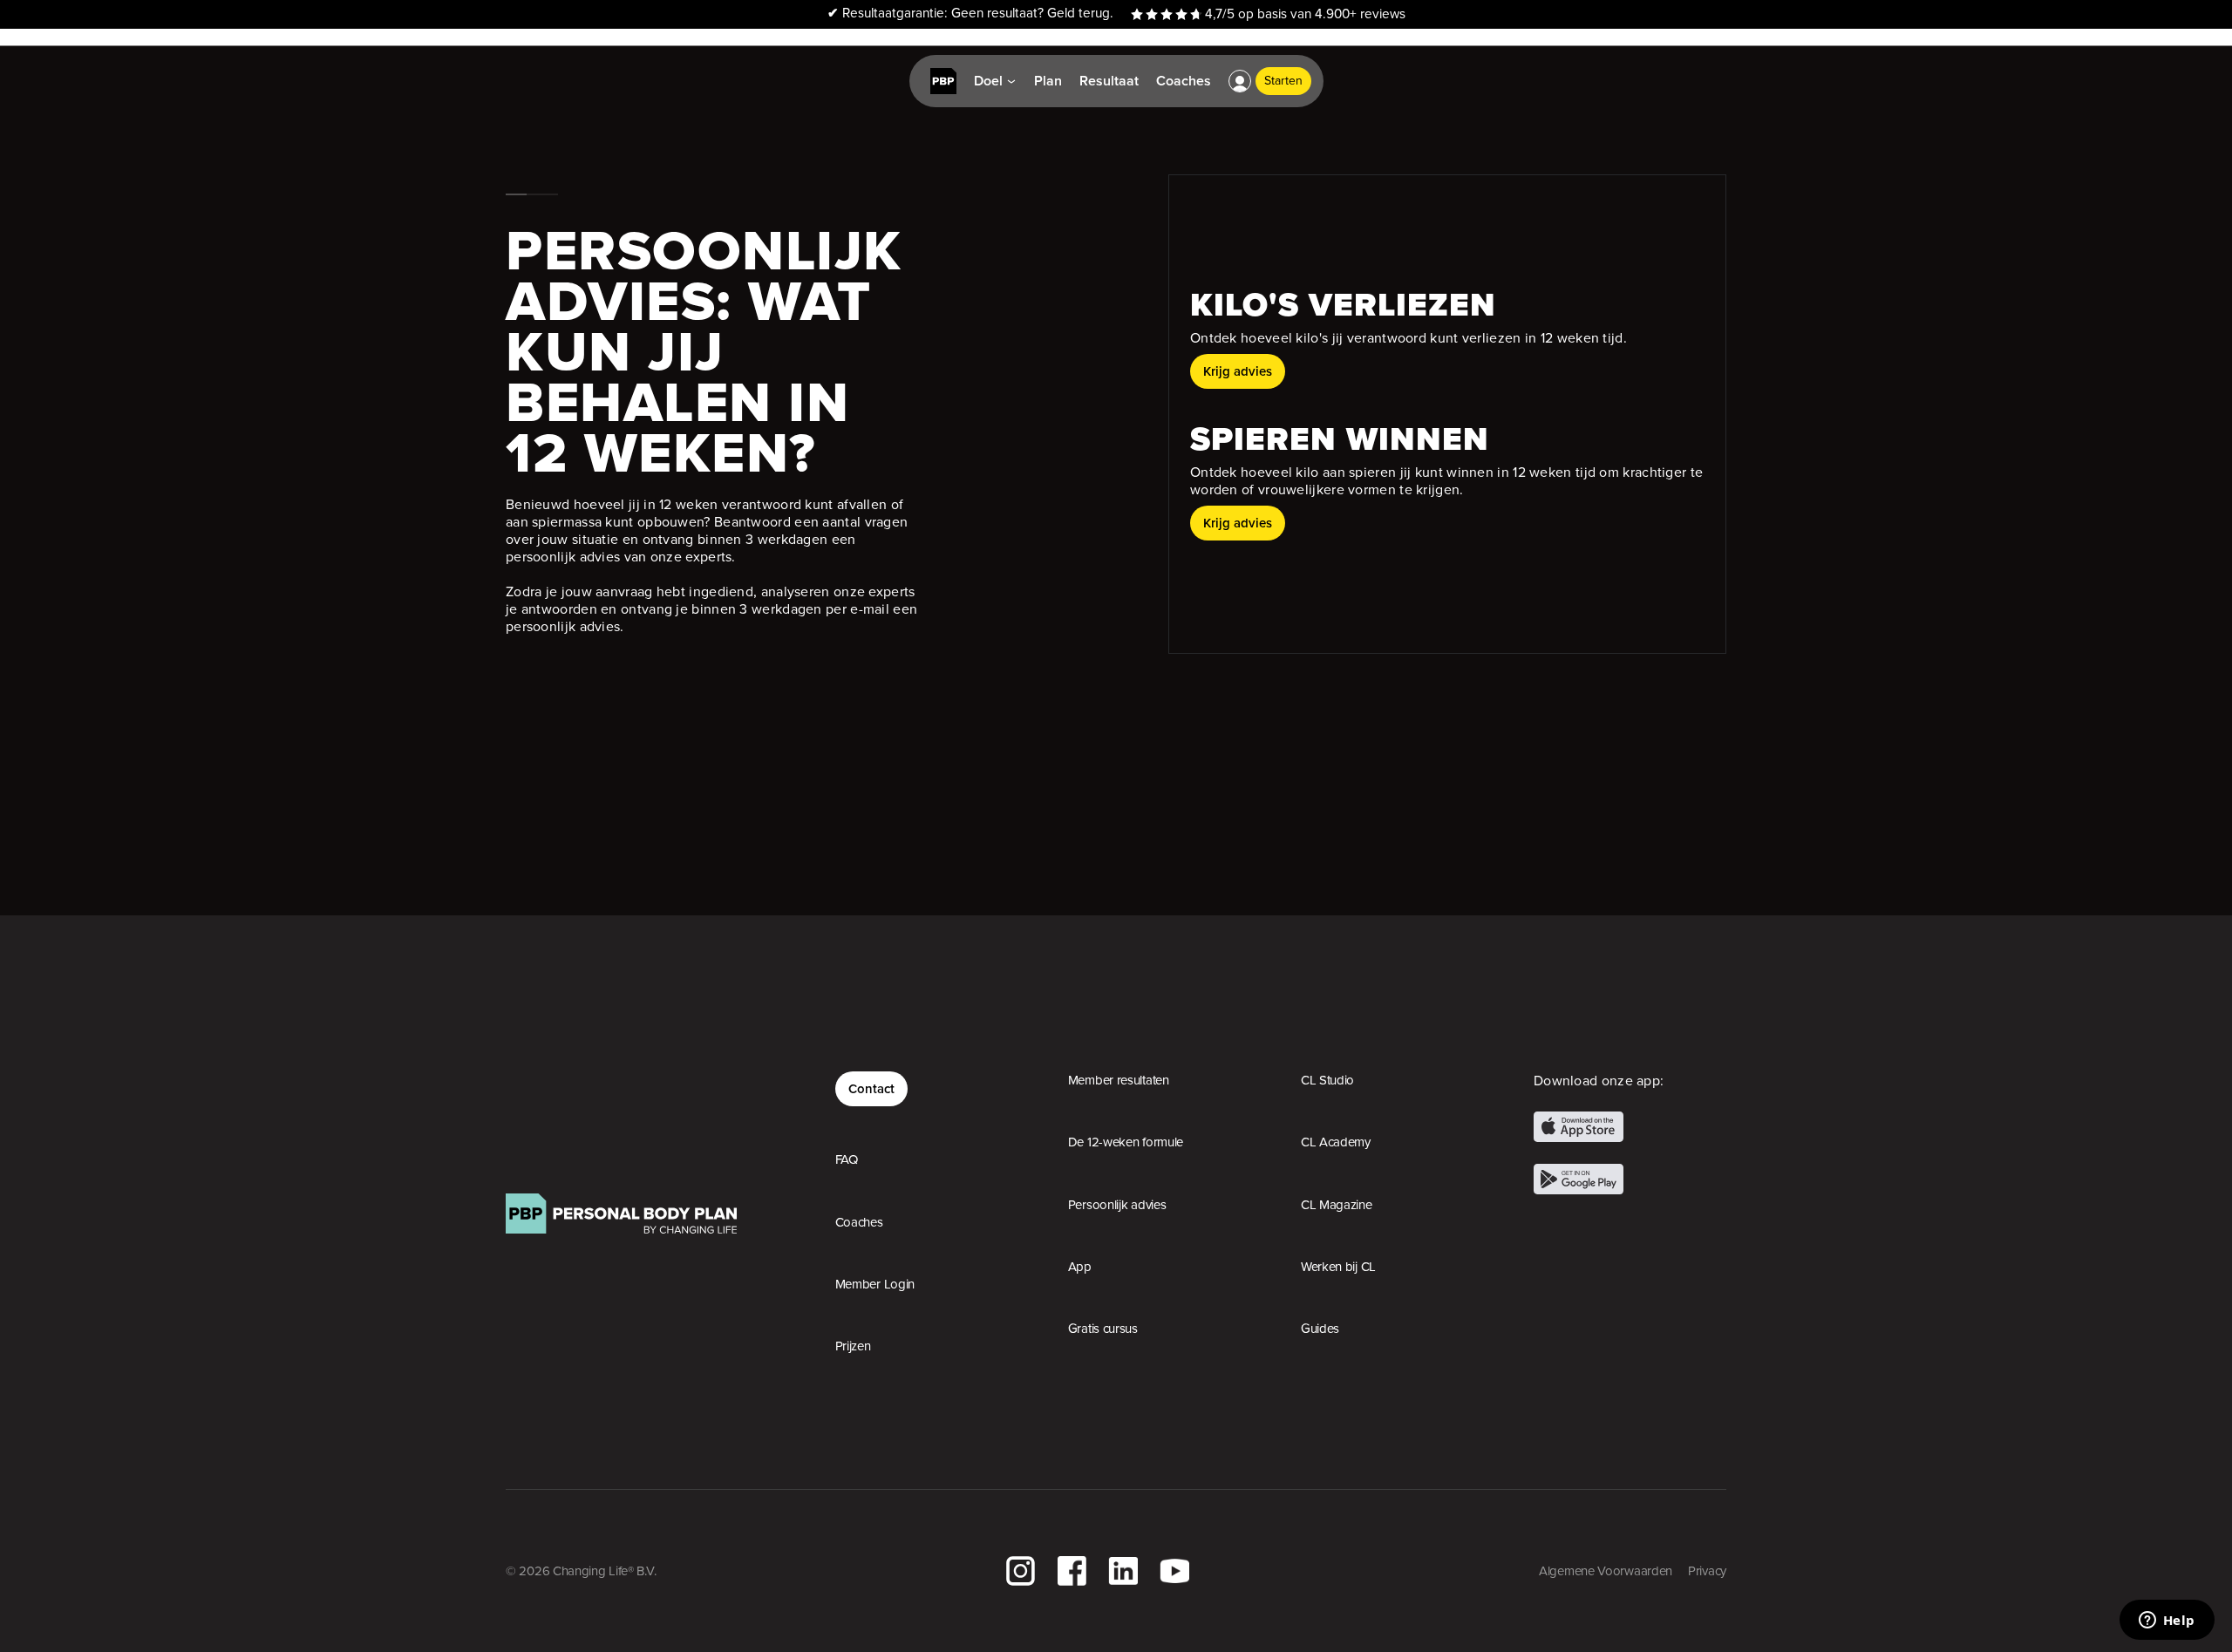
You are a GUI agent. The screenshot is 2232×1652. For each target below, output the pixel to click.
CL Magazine (1337, 1205)
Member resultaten (1119, 1080)
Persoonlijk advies (1117, 1205)
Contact (871, 1088)
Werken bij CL (1338, 1267)
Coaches (859, 1222)
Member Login (875, 1284)
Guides (1320, 1329)
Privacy (1707, 1571)
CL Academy (1336, 1142)
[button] (1240, 81)
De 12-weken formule (1126, 1142)
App (1080, 1267)
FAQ (847, 1159)
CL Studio (1327, 1080)
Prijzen (853, 1346)
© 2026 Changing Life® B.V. (581, 1571)
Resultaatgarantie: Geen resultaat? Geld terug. (970, 14)
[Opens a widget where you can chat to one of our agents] (2167, 1621)
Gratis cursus (1103, 1329)
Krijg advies (1238, 371)
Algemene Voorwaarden (1606, 1571)
